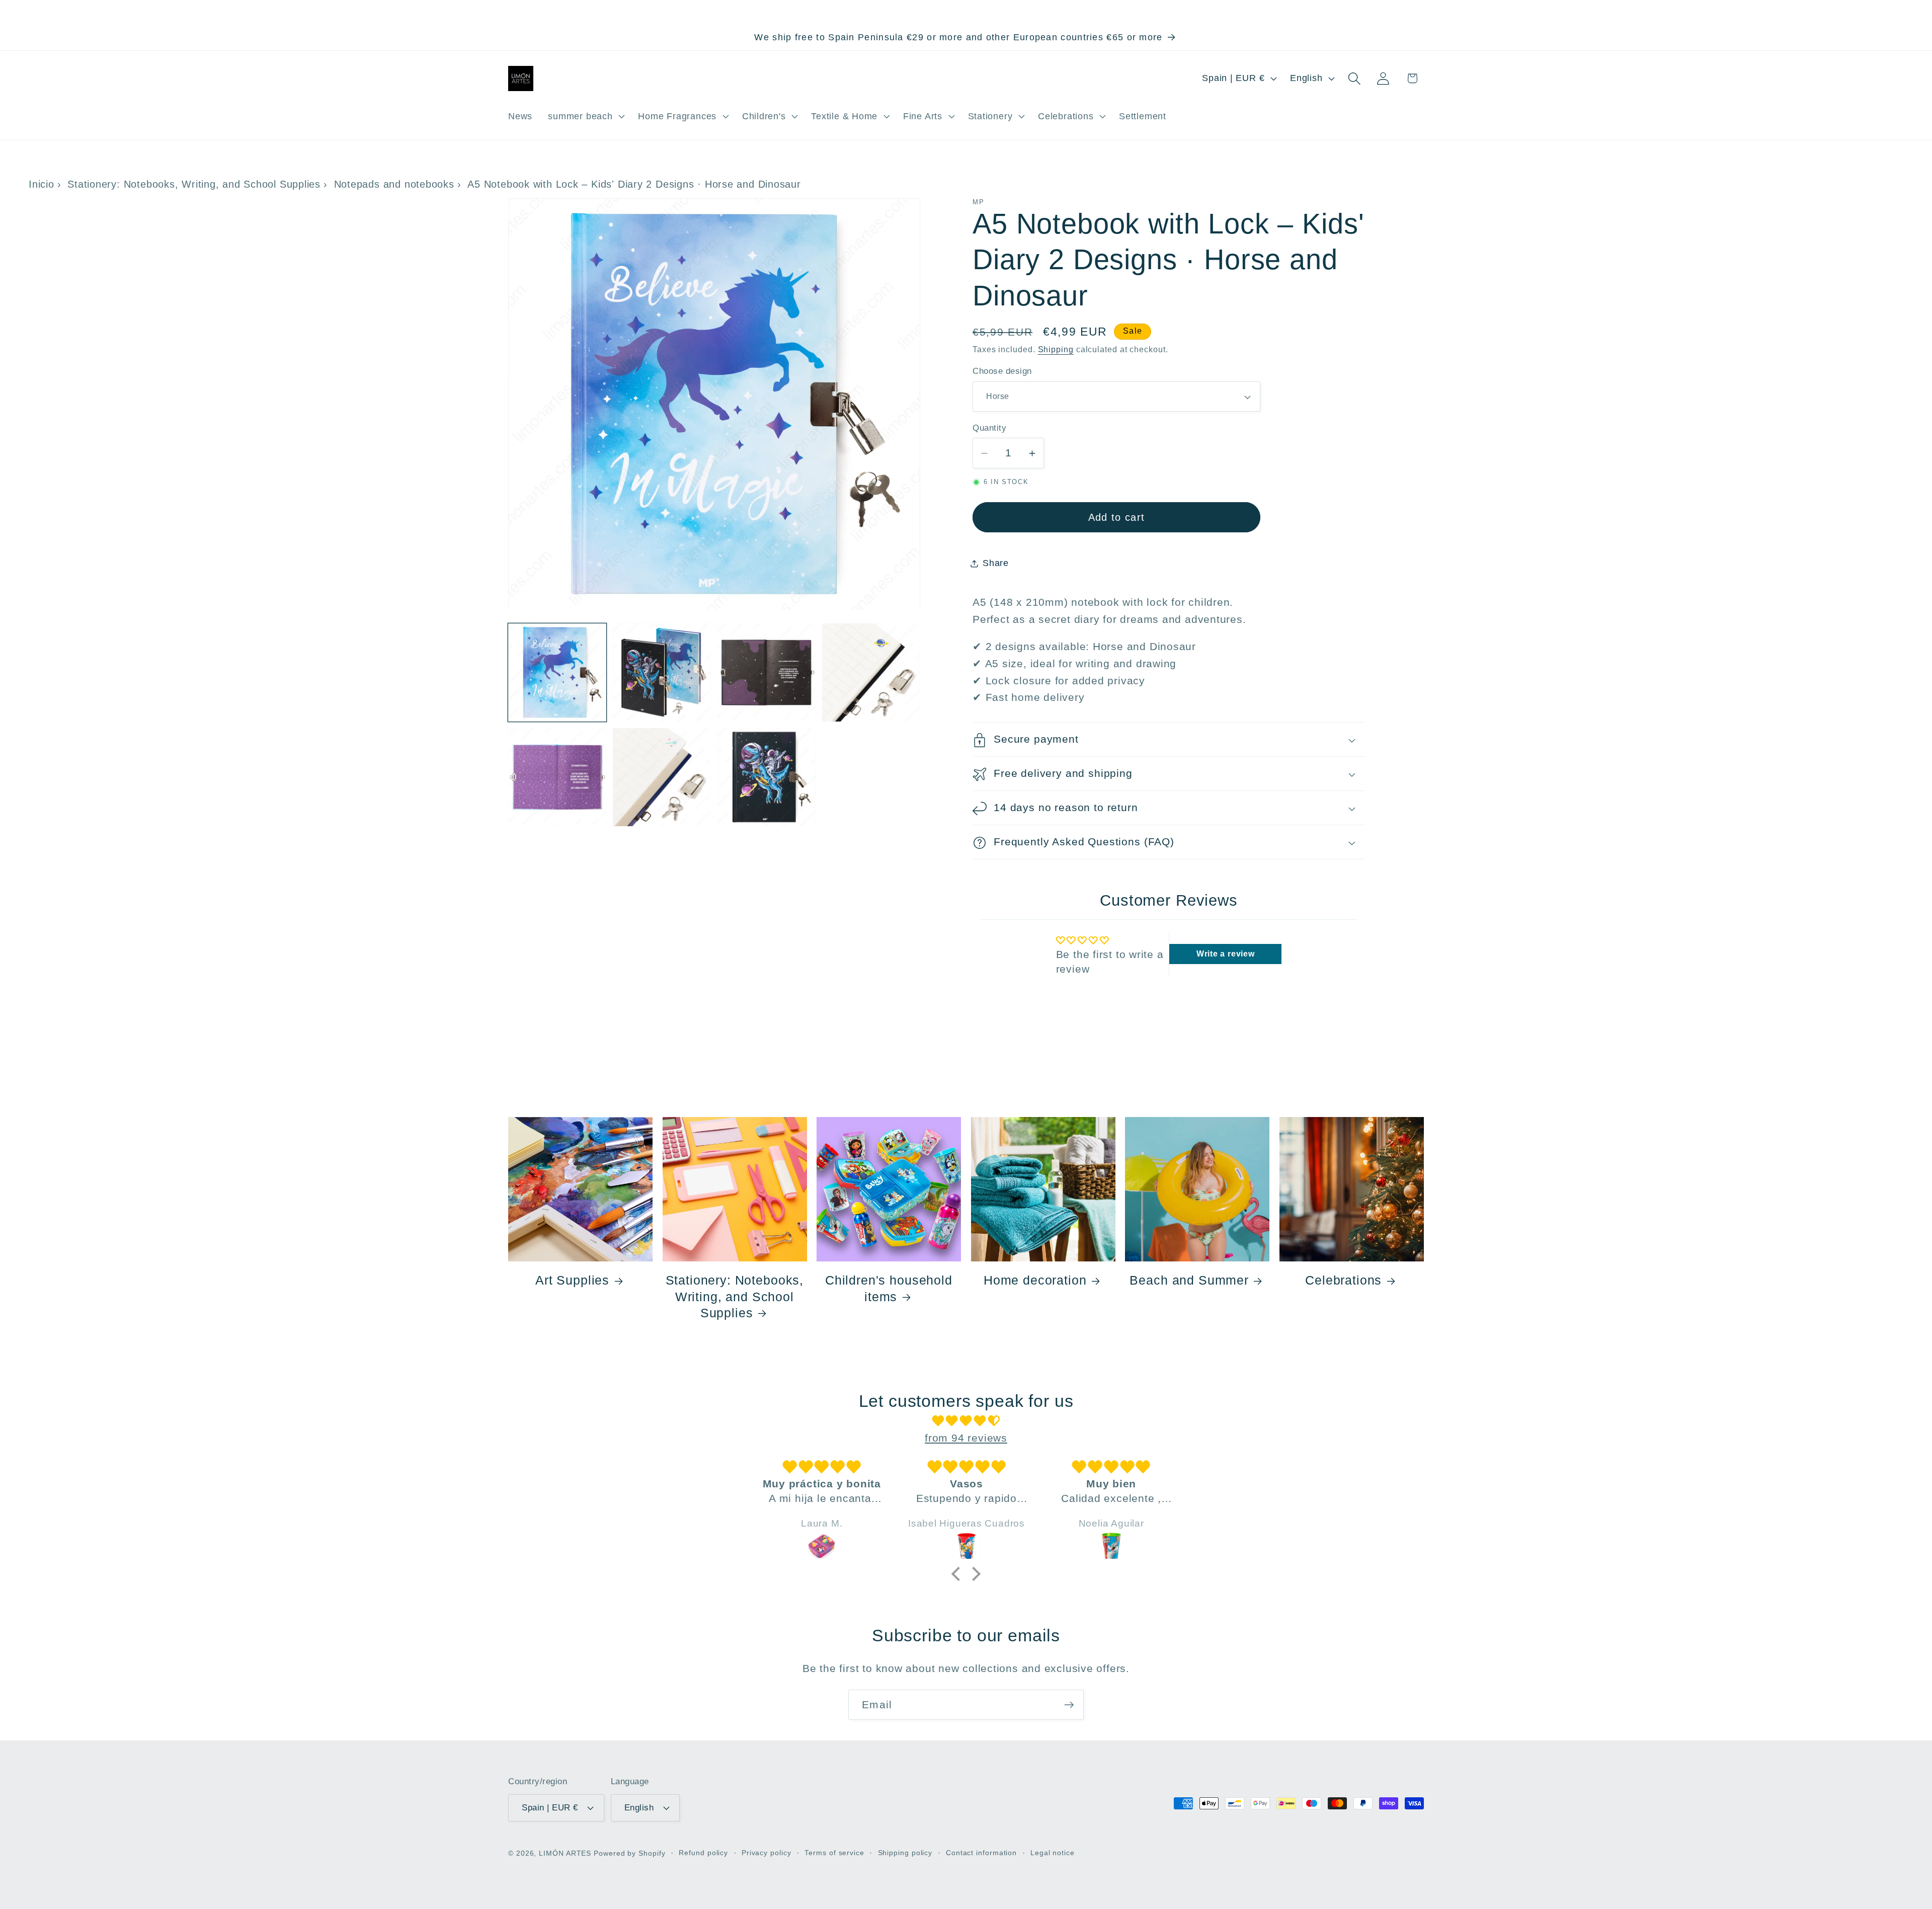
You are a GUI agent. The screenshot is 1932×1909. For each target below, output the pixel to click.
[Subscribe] (1069, 1705)
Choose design (1002, 372)
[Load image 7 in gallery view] (767, 777)
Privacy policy (767, 1852)
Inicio (42, 184)
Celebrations (1343, 1281)
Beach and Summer (1189, 1281)
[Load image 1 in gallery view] (557, 672)
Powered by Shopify (629, 1853)
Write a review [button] (1226, 954)
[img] (966, 1421)
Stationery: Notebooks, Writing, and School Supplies (194, 184)
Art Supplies (572, 1281)
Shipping (1056, 350)
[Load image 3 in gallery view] (767, 672)
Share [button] (996, 564)
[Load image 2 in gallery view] (662, 672)
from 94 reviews (966, 1437)
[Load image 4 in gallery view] (871, 672)
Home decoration (1035, 1281)
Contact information (981, 1852)
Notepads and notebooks (394, 184)
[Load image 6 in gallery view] (662, 777)
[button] (585, 116)
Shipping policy (905, 1852)
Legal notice (1053, 1852)
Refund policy (703, 1852)
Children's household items (889, 1289)
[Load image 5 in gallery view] (557, 777)
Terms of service (834, 1852)
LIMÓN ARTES (565, 1853)
